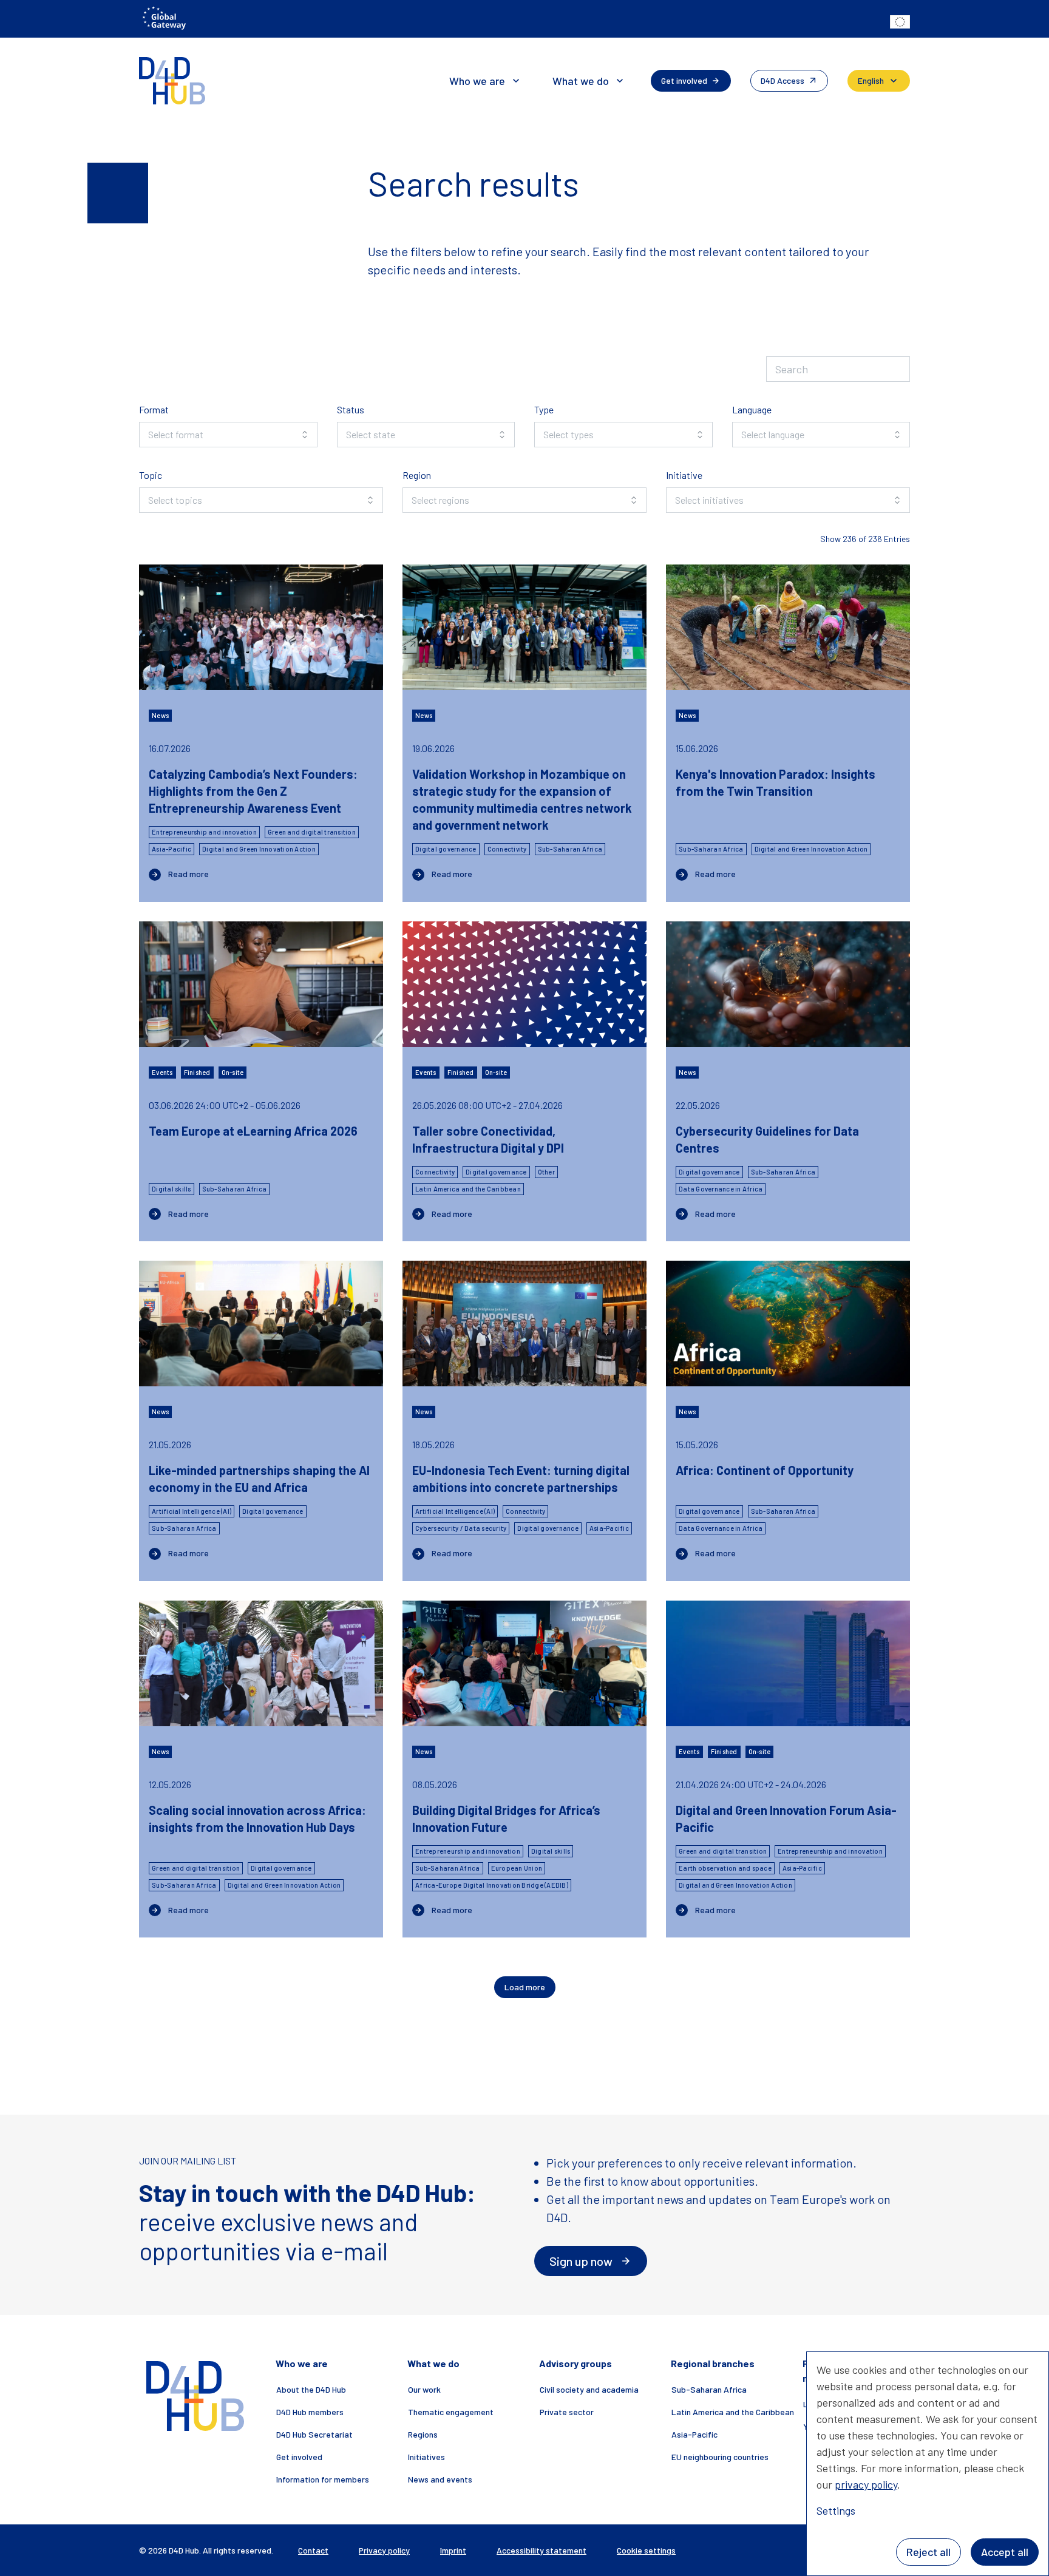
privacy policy (866, 2484)
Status (351, 409)
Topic (151, 475)
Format (154, 409)
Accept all (1005, 2552)
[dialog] (928, 2464)
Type (544, 409)
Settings (836, 2510)
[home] (172, 81)
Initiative (684, 475)
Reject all (928, 2552)
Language (752, 409)
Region (417, 475)
